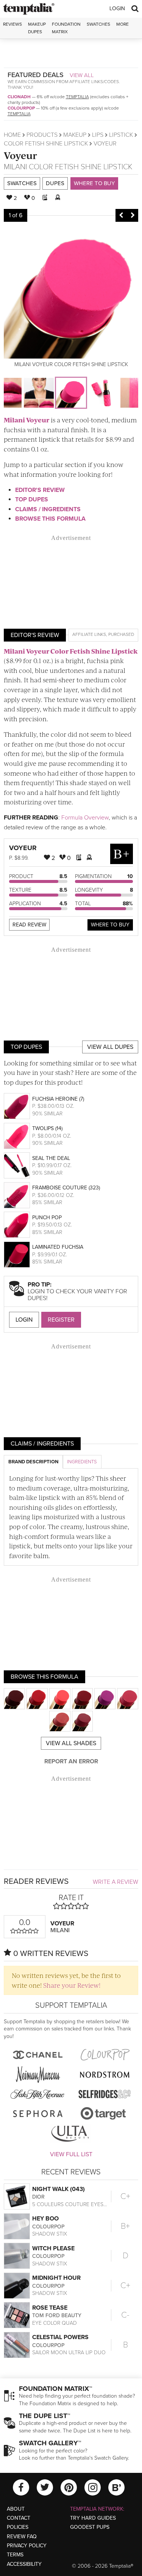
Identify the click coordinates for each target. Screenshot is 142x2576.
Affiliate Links (89, 634)
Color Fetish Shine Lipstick (46, 144)
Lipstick (121, 135)
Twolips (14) (47, 1128)
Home (12, 135)
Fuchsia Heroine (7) (58, 1099)
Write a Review (115, 1882)
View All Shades (71, 1743)
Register (61, 1320)
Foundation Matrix (66, 28)
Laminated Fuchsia (58, 1247)
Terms (15, 2555)
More (122, 24)
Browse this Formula (50, 519)
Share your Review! (72, 1985)
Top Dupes (32, 499)
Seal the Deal (51, 1158)
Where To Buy (110, 925)
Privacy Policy (27, 2546)
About (16, 2509)
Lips (98, 135)
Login (117, 9)
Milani (15, 167)
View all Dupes (110, 1047)
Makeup (75, 135)
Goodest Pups (90, 2527)
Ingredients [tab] (82, 1462)
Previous (121, 215)
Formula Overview (85, 818)
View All (82, 75)
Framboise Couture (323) (66, 1188)
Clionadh (19, 97)
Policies (18, 2527)
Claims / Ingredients (48, 509)
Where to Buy (94, 183)
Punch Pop (47, 1218)
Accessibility (24, 2564)
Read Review (29, 925)
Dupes (55, 183)
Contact (19, 2518)
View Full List (71, 2154)
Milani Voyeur (27, 420)
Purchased (121, 634)
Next (133, 215)
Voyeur (20, 155)
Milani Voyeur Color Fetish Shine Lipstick (71, 651)
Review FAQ (22, 2537)
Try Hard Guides (93, 2518)
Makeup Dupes (37, 28)
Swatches (98, 24)
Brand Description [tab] (33, 1462)
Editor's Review (40, 490)
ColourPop (21, 108)
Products (42, 135)
